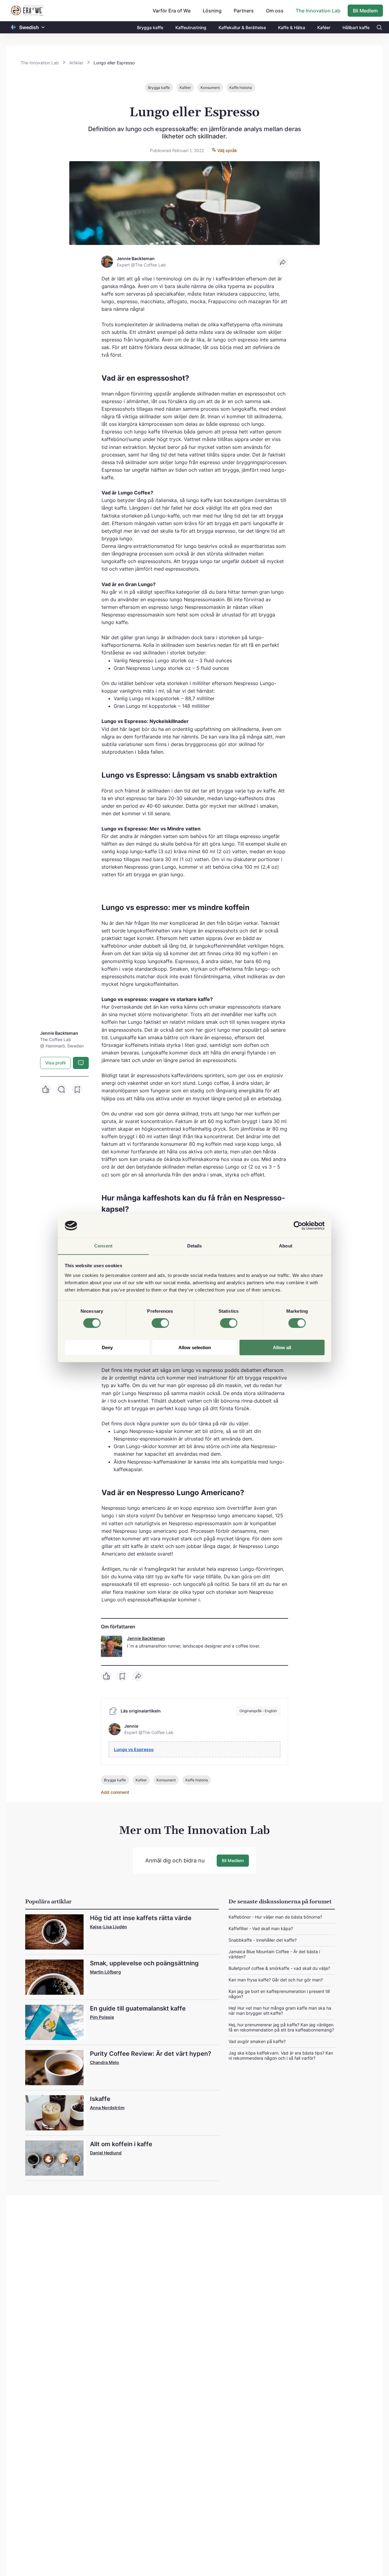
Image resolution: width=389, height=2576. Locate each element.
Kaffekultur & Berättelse (242, 27)
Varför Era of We (172, 11)
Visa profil (55, 1063)
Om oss (275, 11)
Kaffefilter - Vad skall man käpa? (261, 1928)
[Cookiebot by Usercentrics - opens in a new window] (298, 1226)
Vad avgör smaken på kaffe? (257, 2041)
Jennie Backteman (146, 1638)
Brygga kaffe (150, 27)
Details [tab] (195, 1246)
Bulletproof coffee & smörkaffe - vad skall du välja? (279, 1968)
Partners (244, 11)
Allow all (282, 1347)
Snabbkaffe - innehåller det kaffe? (263, 1940)
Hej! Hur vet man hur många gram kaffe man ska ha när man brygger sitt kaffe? (280, 2011)
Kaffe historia (241, 88)
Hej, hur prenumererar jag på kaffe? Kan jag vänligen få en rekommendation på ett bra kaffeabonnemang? (281, 2027)
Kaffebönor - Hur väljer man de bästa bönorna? (275, 1917)
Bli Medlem (365, 11)
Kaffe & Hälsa (292, 27)
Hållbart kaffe (356, 27)
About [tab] (286, 1246)
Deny (107, 1347)
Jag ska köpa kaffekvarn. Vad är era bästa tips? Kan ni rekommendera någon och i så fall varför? (281, 2055)
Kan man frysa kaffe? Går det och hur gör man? (276, 1980)
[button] (43, 27)
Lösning (212, 11)
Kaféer (324, 27)
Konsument (210, 88)
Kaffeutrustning (191, 27)
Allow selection (195, 1347)
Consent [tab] (103, 1246)
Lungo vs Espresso (134, 1749)
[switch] (160, 1323)
